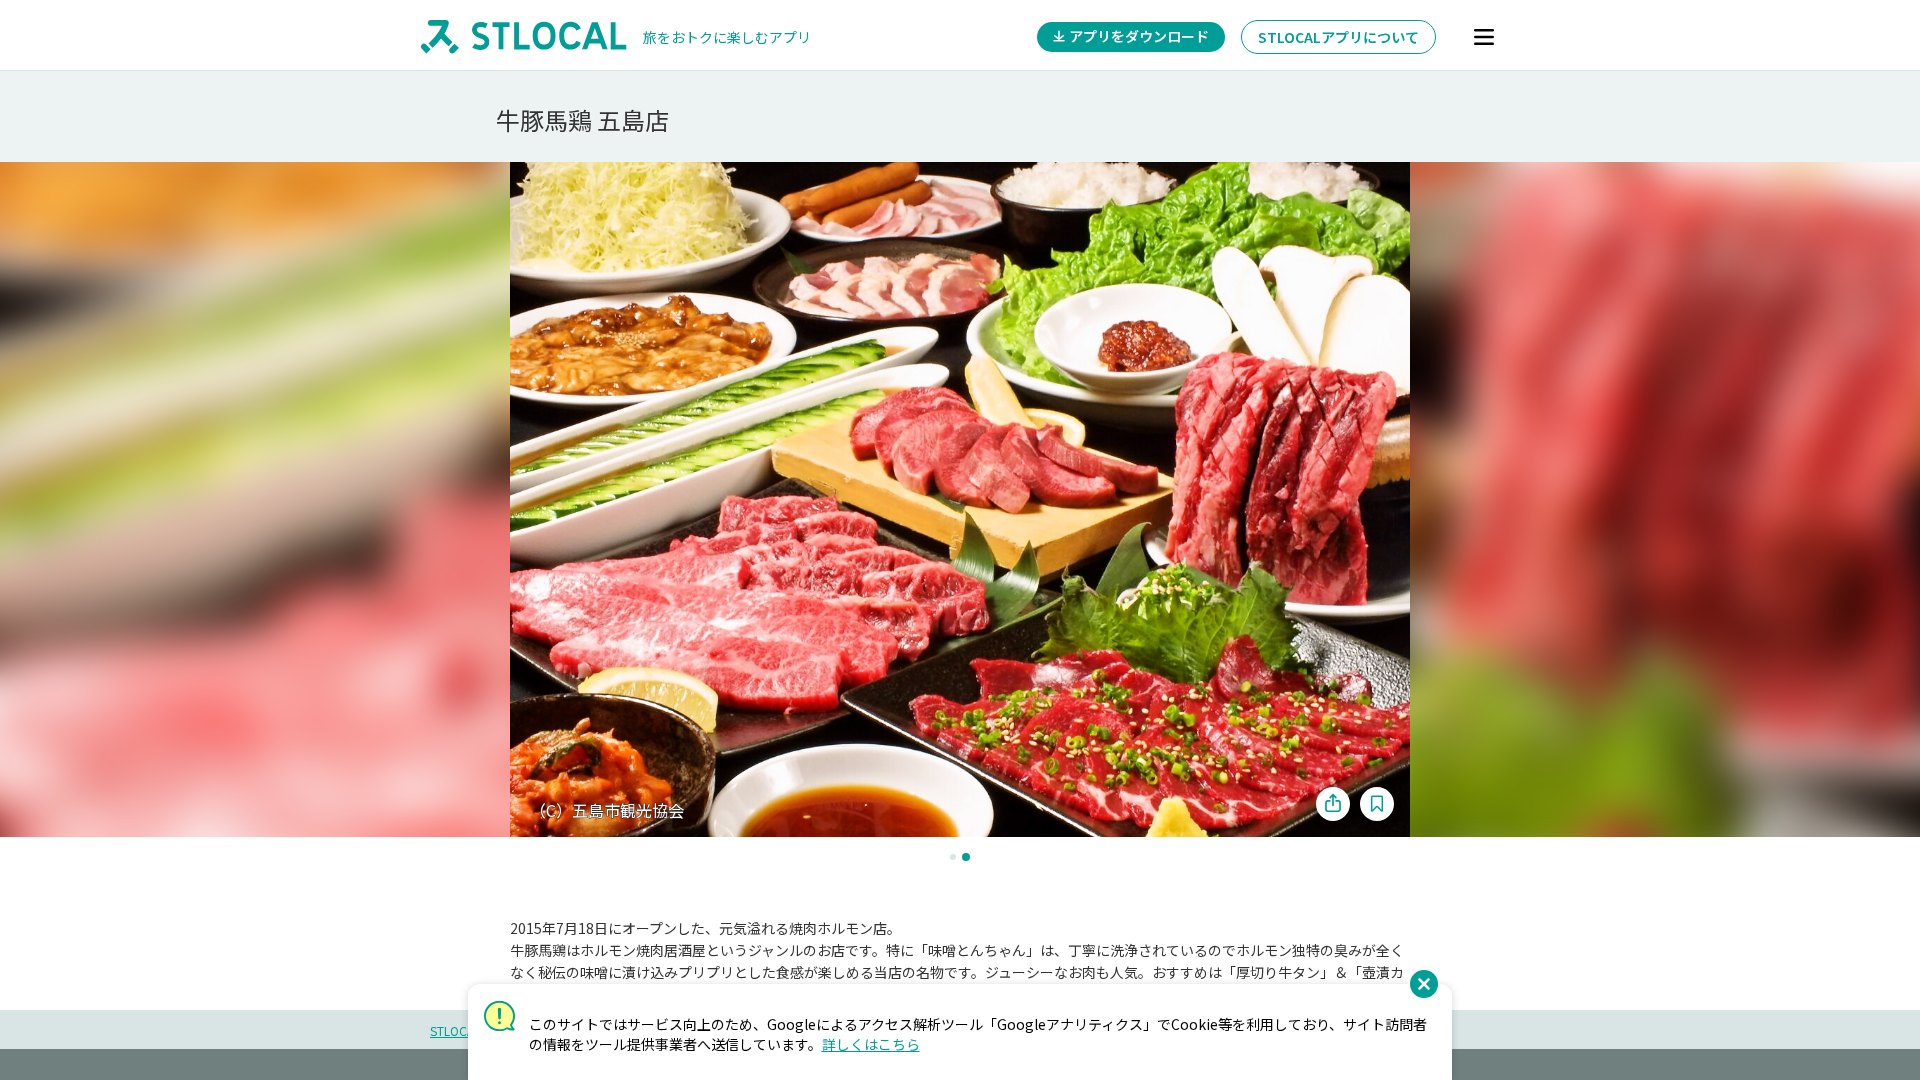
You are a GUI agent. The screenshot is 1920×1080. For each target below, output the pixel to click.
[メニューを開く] (1484, 37)
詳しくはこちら (871, 1044)
